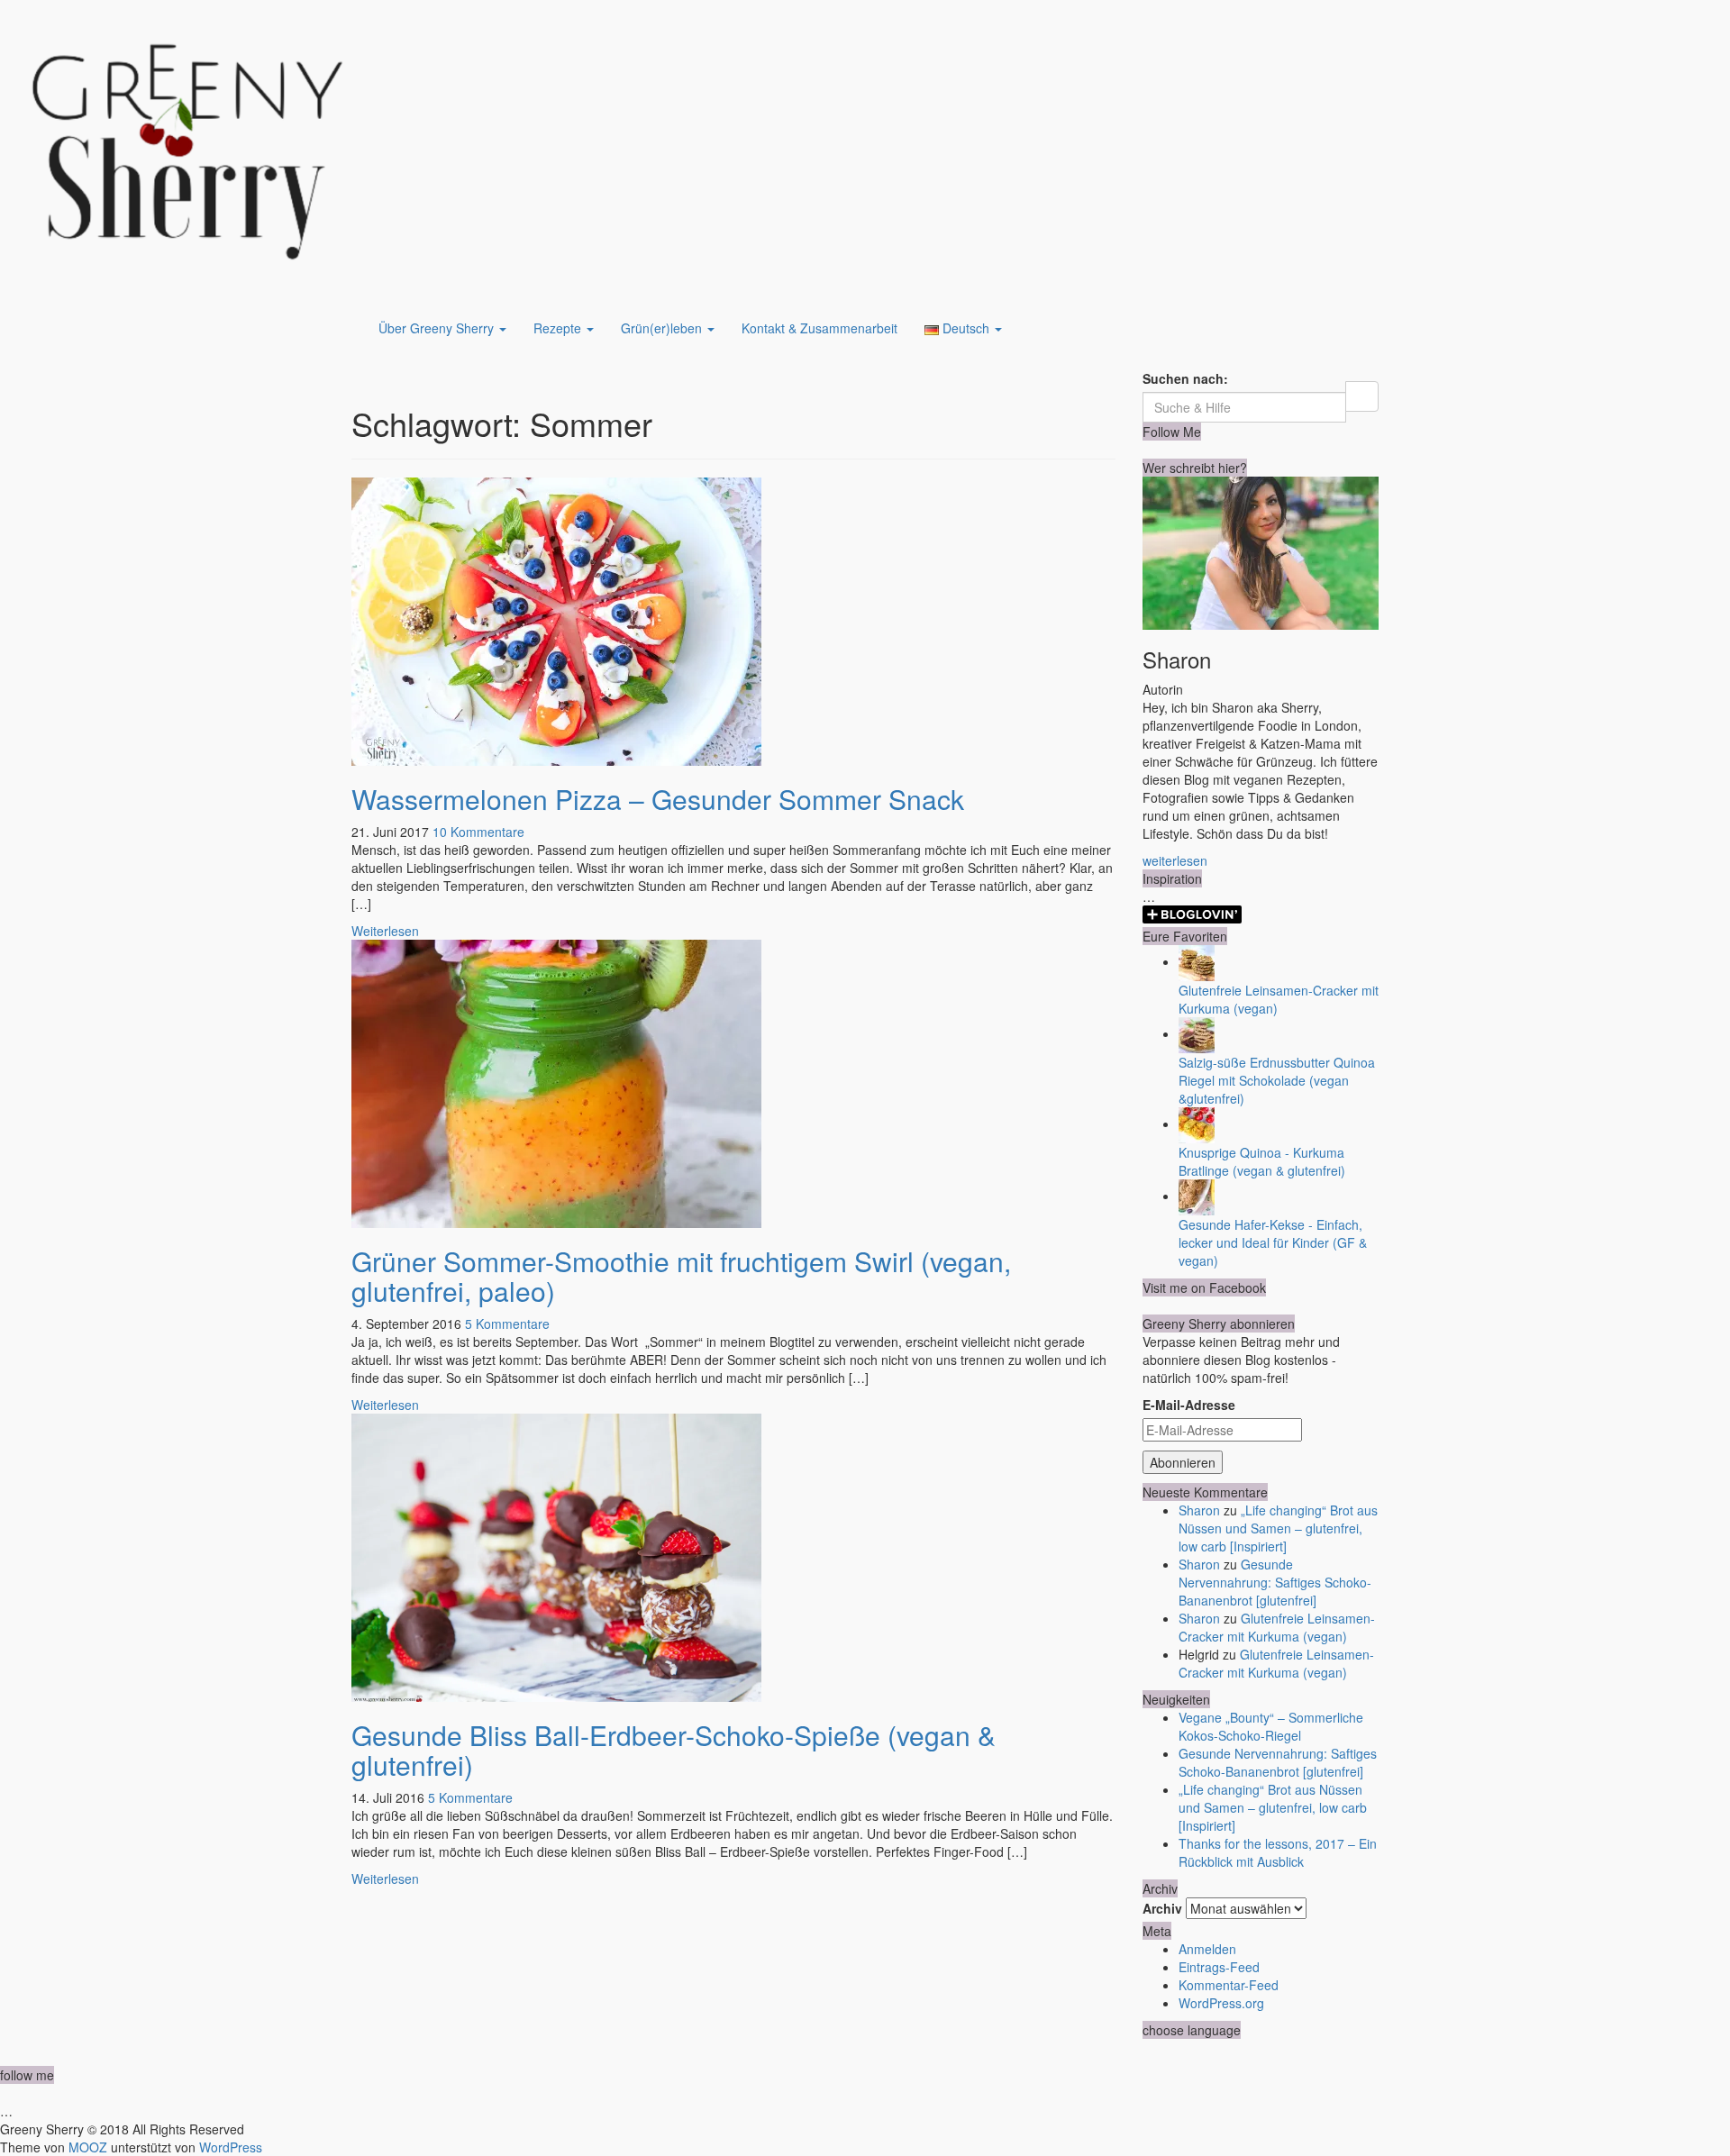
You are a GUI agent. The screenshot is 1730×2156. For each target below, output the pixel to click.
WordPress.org (1221, 2003)
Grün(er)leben (663, 328)
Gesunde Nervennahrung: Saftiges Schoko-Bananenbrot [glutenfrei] (1275, 1582)
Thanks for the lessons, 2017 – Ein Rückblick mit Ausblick (1278, 1852)
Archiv (1162, 1908)
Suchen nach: (1185, 378)
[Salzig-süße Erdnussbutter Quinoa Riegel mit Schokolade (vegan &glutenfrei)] (1197, 1033)
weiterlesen (1175, 860)
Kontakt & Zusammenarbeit (819, 328)
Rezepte (559, 328)
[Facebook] (1161, 450)
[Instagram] (1188, 450)
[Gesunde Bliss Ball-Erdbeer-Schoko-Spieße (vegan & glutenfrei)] (556, 1555)
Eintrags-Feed (1219, 1967)
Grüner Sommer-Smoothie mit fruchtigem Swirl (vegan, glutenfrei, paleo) (681, 1276)
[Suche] (1362, 396)
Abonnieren (1183, 1462)
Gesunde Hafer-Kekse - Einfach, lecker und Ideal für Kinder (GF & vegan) (1273, 1242)
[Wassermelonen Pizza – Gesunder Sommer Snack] (556, 619)
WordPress (231, 2147)
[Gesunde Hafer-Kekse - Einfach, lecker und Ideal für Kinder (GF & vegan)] (1197, 1196)
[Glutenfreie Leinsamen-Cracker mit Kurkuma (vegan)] (1197, 961)
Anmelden (1207, 1949)
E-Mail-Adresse (1189, 1405)
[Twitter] (1147, 450)
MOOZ (88, 2147)
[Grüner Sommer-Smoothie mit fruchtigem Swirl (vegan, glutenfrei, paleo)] (556, 1081)
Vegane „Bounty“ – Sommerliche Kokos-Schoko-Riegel (1271, 1726)
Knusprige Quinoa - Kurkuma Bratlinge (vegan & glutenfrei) (1262, 1161)
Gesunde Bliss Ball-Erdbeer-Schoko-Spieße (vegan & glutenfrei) (674, 1750)
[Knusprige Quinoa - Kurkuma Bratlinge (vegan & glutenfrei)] (1197, 1123)
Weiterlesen (385, 931)
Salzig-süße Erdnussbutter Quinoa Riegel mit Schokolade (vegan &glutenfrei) (1277, 1080)
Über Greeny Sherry (438, 328)
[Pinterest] (1175, 450)
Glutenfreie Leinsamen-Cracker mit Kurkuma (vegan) (1277, 1627)
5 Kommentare (507, 1324)
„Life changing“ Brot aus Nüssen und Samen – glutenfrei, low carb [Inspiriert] (1278, 1528)
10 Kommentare (478, 832)
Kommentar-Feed (1229, 1985)
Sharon (1199, 1510)
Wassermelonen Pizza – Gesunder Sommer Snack (658, 799)
